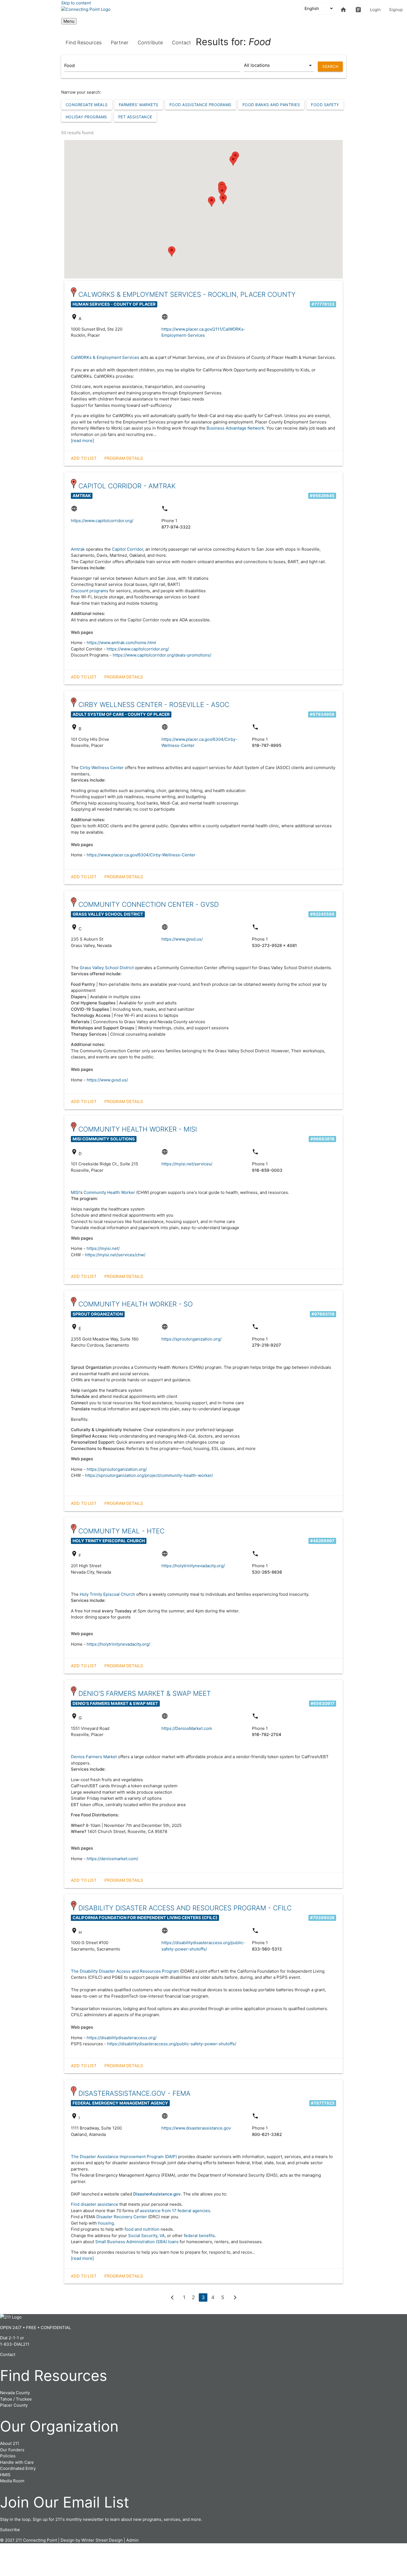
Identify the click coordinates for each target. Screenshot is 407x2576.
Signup (396, 10)
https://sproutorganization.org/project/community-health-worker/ (149, 1475)
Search (330, 66)
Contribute (150, 43)
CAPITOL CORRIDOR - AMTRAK (127, 486)
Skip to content (76, 3)
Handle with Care (17, 2462)
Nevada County (15, 2393)
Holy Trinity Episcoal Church (107, 1594)
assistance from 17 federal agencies (175, 2211)
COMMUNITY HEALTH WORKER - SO (136, 1304)
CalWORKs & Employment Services (105, 357)
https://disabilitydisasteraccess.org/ (122, 2038)
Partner (120, 43)
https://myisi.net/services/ (187, 1164)
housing (106, 2223)
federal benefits (199, 2236)
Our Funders (12, 2450)
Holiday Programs (86, 117)
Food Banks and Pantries (271, 105)
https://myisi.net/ (103, 1248)
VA (162, 2236)
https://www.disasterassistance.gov (196, 2128)
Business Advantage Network (235, 428)
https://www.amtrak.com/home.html (121, 643)
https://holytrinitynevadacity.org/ (193, 1566)
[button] (222, 192)
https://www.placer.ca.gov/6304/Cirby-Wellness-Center (141, 855)
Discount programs (90, 591)
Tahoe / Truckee (16, 2399)
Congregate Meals (87, 105)
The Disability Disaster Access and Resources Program (125, 1971)
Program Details (124, 458)
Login (375, 10)
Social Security (143, 2236)
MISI (75, 1192)
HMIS (5, 2475)
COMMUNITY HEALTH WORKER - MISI (138, 1129)
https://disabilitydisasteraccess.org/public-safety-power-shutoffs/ (172, 2044)
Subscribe (10, 2530)
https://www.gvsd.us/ (182, 939)
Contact (181, 43)
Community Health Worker (109, 1192)
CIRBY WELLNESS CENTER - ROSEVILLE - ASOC (154, 705)
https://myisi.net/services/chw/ (115, 1255)
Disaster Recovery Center (122, 2217)
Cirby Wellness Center (102, 768)
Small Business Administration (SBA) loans (137, 2242)
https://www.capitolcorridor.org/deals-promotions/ (162, 655)
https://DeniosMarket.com (187, 1728)
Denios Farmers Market (94, 1757)
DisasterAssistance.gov (157, 2194)
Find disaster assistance (95, 2204)
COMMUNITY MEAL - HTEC (121, 1531)
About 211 (10, 2443)
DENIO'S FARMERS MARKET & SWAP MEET (145, 1693)
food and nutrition (142, 2229)
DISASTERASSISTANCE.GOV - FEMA (134, 2093)
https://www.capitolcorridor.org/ (102, 521)
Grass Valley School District (107, 968)
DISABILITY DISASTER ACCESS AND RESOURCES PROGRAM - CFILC (185, 1908)
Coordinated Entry (18, 2468)
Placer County (14, 2405)
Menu (69, 21)
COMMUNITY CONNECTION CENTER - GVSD (149, 904)
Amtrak (78, 549)
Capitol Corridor (127, 549)
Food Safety (325, 105)
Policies (8, 2456)
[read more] (82, 441)
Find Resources (84, 43)
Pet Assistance (135, 117)
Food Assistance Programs (200, 105)
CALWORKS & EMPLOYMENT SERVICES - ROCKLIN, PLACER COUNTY (187, 294)
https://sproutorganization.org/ (191, 1339)
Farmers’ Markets (139, 105)
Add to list (84, 458)
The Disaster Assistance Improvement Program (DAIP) (124, 2157)
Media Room (12, 2481)
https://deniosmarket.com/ (112, 1859)
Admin (132, 2540)
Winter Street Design (102, 2540)
